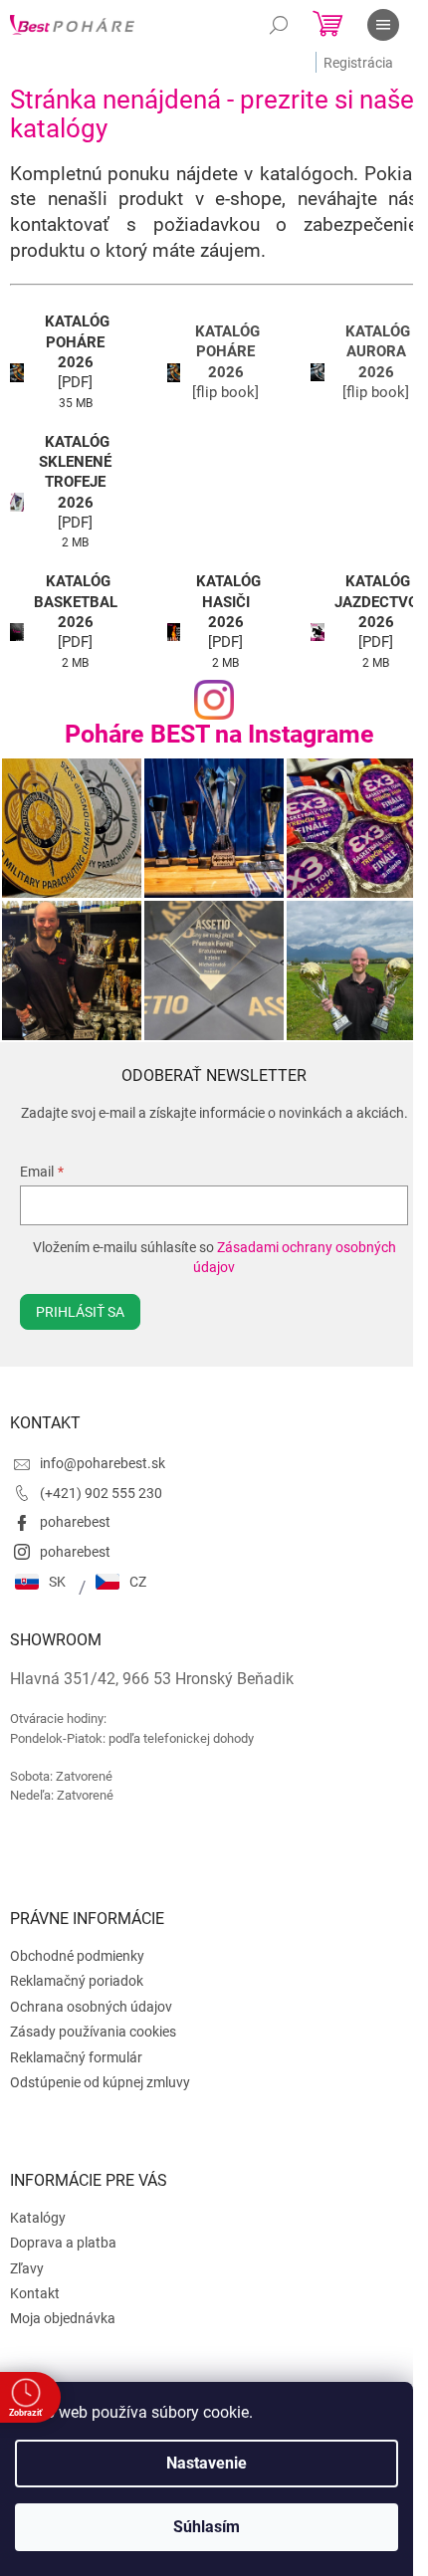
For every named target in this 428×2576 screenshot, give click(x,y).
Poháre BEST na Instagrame (219, 734)
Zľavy (27, 2268)
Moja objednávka (63, 2318)
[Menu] (383, 25)
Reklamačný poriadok (77, 1981)
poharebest (75, 1522)
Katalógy (38, 2218)
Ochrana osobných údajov (91, 2007)
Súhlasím (207, 2527)
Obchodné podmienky (77, 1956)
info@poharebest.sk (103, 1463)
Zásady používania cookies (93, 2032)
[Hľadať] (279, 25)
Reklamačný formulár (76, 2057)
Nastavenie (207, 2463)
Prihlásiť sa (80, 1312)
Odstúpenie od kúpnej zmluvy (100, 2082)
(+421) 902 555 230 (101, 1493)
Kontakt (35, 2293)
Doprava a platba (63, 2243)
